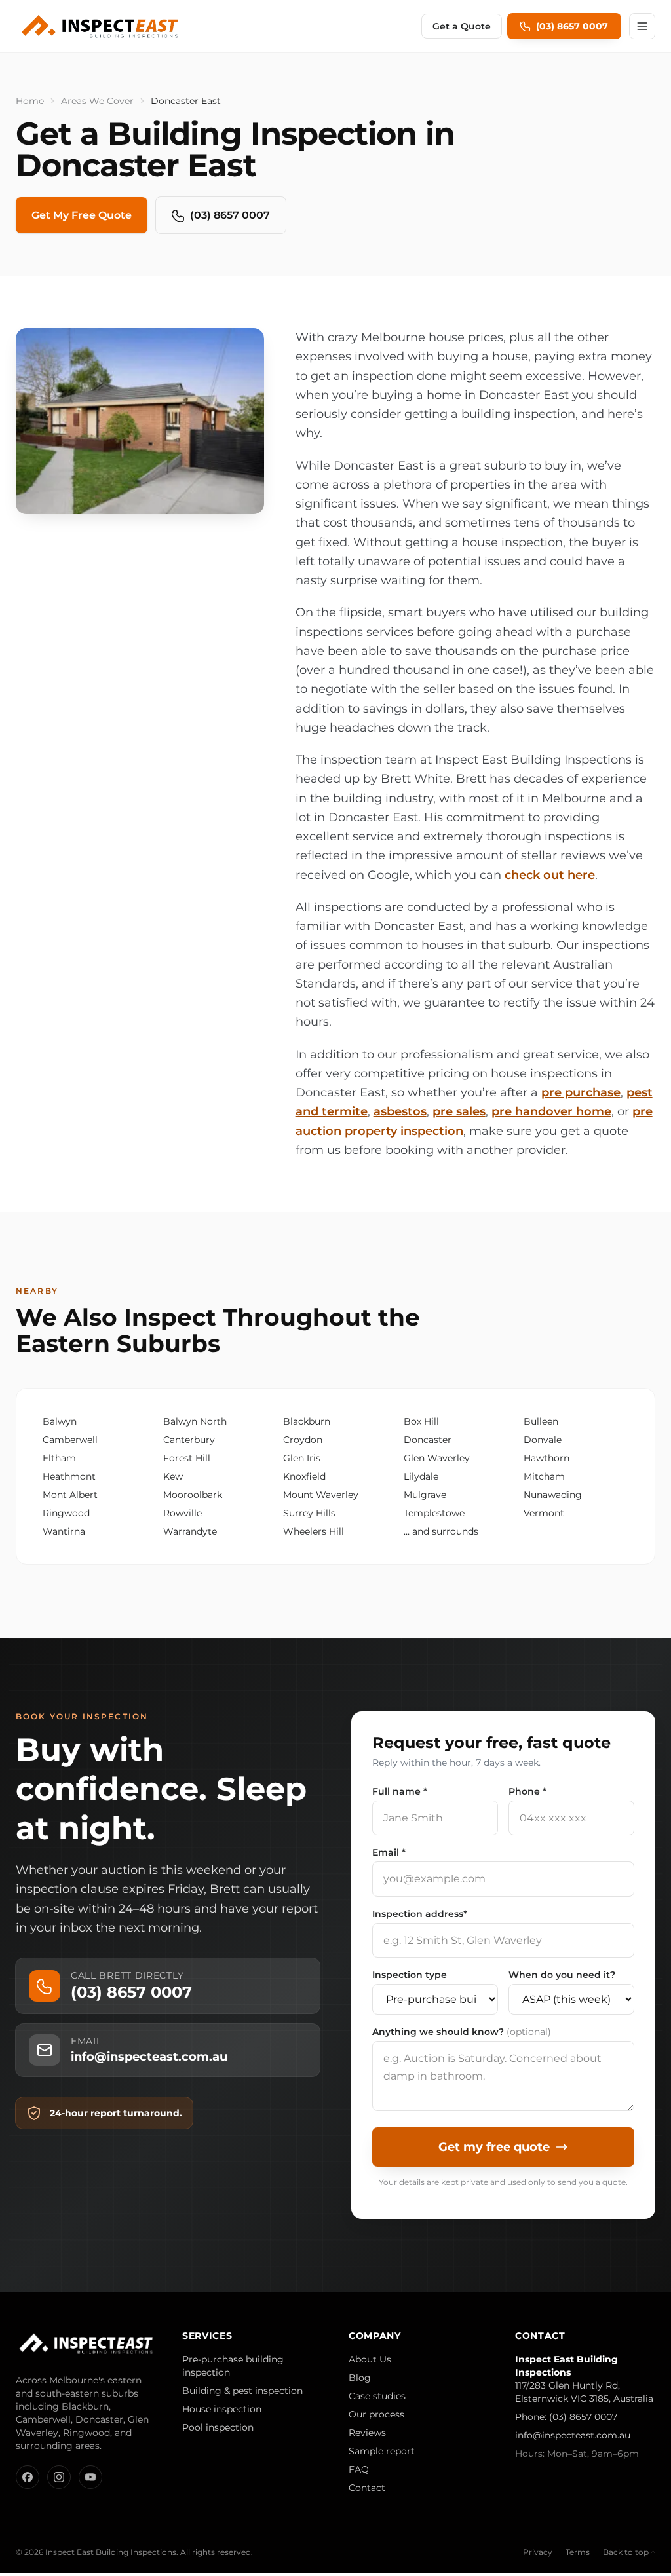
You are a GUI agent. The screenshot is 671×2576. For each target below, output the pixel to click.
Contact (367, 2488)
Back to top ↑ (629, 2552)
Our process (376, 2414)
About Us (370, 2359)
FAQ (359, 2469)
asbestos (400, 1111)
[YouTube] (90, 2477)
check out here (550, 875)
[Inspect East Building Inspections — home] (101, 26)
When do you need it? (562, 1975)
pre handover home (551, 1111)
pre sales (459, 1111)
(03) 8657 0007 (230, 215)
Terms (578, 2552)
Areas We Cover (97, 101)
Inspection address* (420, 1914)
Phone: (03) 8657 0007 (566, 2417)
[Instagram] (59, 2477)
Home (30, 101)
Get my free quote (494, 2147)
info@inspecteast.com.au (573, 2435)
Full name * (400, 1791)
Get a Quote (462, 26)
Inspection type (410, 1975)
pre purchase (581, 1092)
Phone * (527, 1791)
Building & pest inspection (242, 2391)
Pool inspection (218, 2427)
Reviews (367, 2433)
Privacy (538, 2552)
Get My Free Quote (82, 215)
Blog (360, 2378)
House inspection (222, 2409)
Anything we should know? (462, 2032)
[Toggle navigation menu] (642, 26)
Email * (389, 1852)
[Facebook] (28, 2477)
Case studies (377, 2396)
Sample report (382, 2451)
